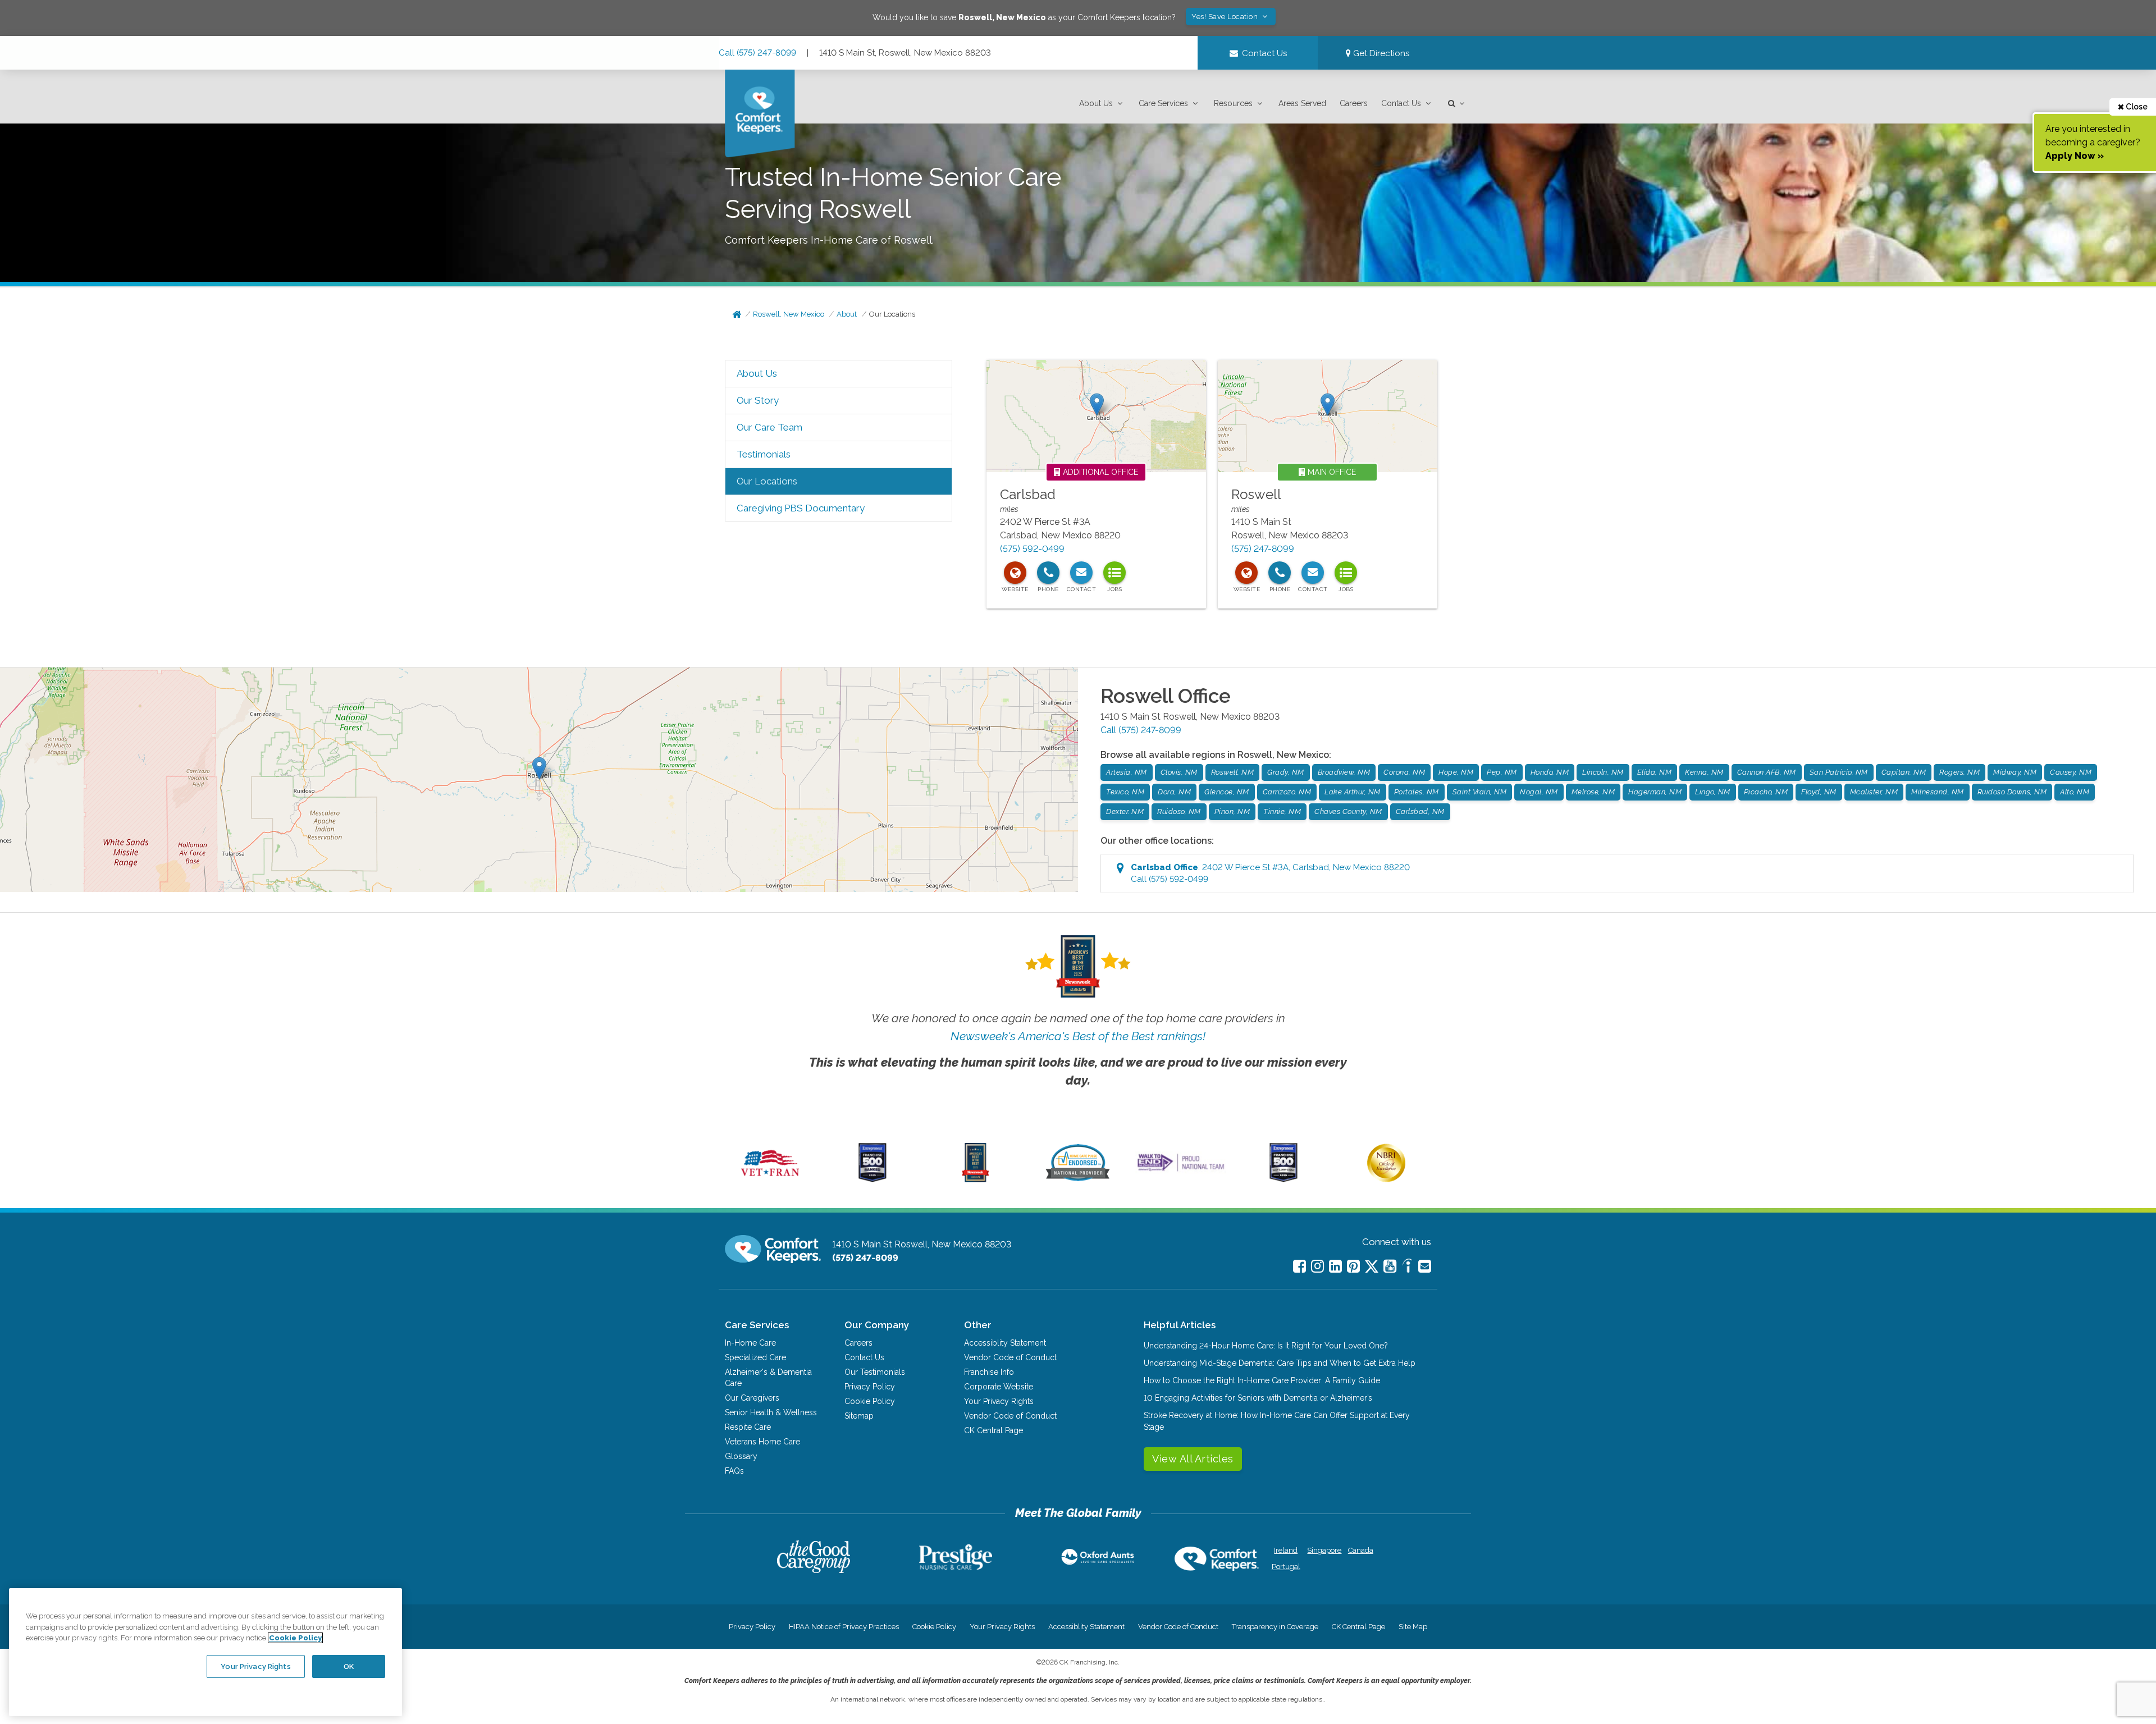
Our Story (758, 400)
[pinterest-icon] (1353, 1266)
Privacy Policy (870, 1387)
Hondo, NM (1550, 772)
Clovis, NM (1179, 772)
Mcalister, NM (1874, 792)
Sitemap (859, 1416)
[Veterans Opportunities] (770, 1179)
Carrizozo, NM (1287, 792)
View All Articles (1193, 1459)
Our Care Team (769, 427)
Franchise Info (989, 1372)
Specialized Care (755, 1357)
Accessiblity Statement (1005, 1343)
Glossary (741, 1456)
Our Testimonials (875, 1372)
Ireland (1286, 1550)
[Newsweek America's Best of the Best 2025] (976, 1179)
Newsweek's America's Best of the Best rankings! (1078, 1036)
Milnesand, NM (1938, 792)
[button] (1102, 104)
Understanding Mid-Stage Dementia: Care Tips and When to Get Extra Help (1280, 1363)
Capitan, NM (1904, 772)
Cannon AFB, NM (1767, 772)
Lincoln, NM (1603, 772)
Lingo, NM (1713, 792)
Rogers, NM (1959, 772)
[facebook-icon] (1299, 1266)
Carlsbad (1028, 494)
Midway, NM (2015, 772)
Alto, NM (2075, 792)
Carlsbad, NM (1420, 811)
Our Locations (892, 314)
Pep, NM (1502, 772)
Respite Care (748, 1427)
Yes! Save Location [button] (1226, 17)
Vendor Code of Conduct (1010, 1357)
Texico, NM (1125, 792)
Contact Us (1401, 103)
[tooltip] (1015, 573)
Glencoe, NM (1227, 792)
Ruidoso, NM (1179, 811)
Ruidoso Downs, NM (2012, 792)
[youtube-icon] (1390, 1266)
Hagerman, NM (1655, 792)
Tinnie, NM (1282, 811)
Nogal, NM (1539, 792)
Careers (1354, 103)
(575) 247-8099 (1263, 549)
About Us (1096, 103)
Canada (1361, 1550)
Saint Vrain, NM (1480, 792)
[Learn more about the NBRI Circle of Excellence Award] (1386, 1179)
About (847, 314)
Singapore (1323, 1550)
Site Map (1413, 1627)
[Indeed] (1407, 1267)
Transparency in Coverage (1275, 1627)
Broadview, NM (1344, 772)
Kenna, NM (1704, 772)
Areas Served (1302, 103)
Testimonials (764, 454)
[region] (205, 1652)
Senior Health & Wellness (771, 1412)
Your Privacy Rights (999, 1401)
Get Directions (1380, 53)
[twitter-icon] (1372, 1267)
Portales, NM (1417, 792)
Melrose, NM (1593, 792)
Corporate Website (999, 1387)
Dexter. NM (1125, 811)
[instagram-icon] (1317, 1266)
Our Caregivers (752, 1398)
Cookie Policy (870, 1401)
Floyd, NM (1819, 792)
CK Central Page (994, 1430)
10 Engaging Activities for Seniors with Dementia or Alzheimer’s (1258, 1398)
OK (349, 1666)
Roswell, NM (1233, 772)
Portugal (1286, 1567)
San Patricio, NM (1839, 772)
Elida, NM (1655, 772)
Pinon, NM (1232, 811)
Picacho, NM (1766, 792)
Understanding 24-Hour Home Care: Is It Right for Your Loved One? (1266, 1346)
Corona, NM (1404, 772)
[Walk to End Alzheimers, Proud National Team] (1181, 1171)
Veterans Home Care (762, 1442)
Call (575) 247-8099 (757, 53)
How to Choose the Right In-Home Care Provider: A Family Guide (1262, 1380)
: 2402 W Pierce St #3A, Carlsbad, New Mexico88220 (1270, 873)
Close (2136, 107)
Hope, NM (1456, 772)
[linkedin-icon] (1335, 1266)
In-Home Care (750, 1343)
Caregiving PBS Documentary (801, 508)
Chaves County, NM (1348, 811)
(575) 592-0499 (1032, 549)
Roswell (1256, 494)
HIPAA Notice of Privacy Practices (844, 1627)
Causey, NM (2071, 772)
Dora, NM (1174, 792)
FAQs (734, 1471)
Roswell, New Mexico (789, 314)
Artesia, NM (1127, 772)
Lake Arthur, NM (1353, 792)
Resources (1233, 103)
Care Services (1163, 103)
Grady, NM (1286, 772)
